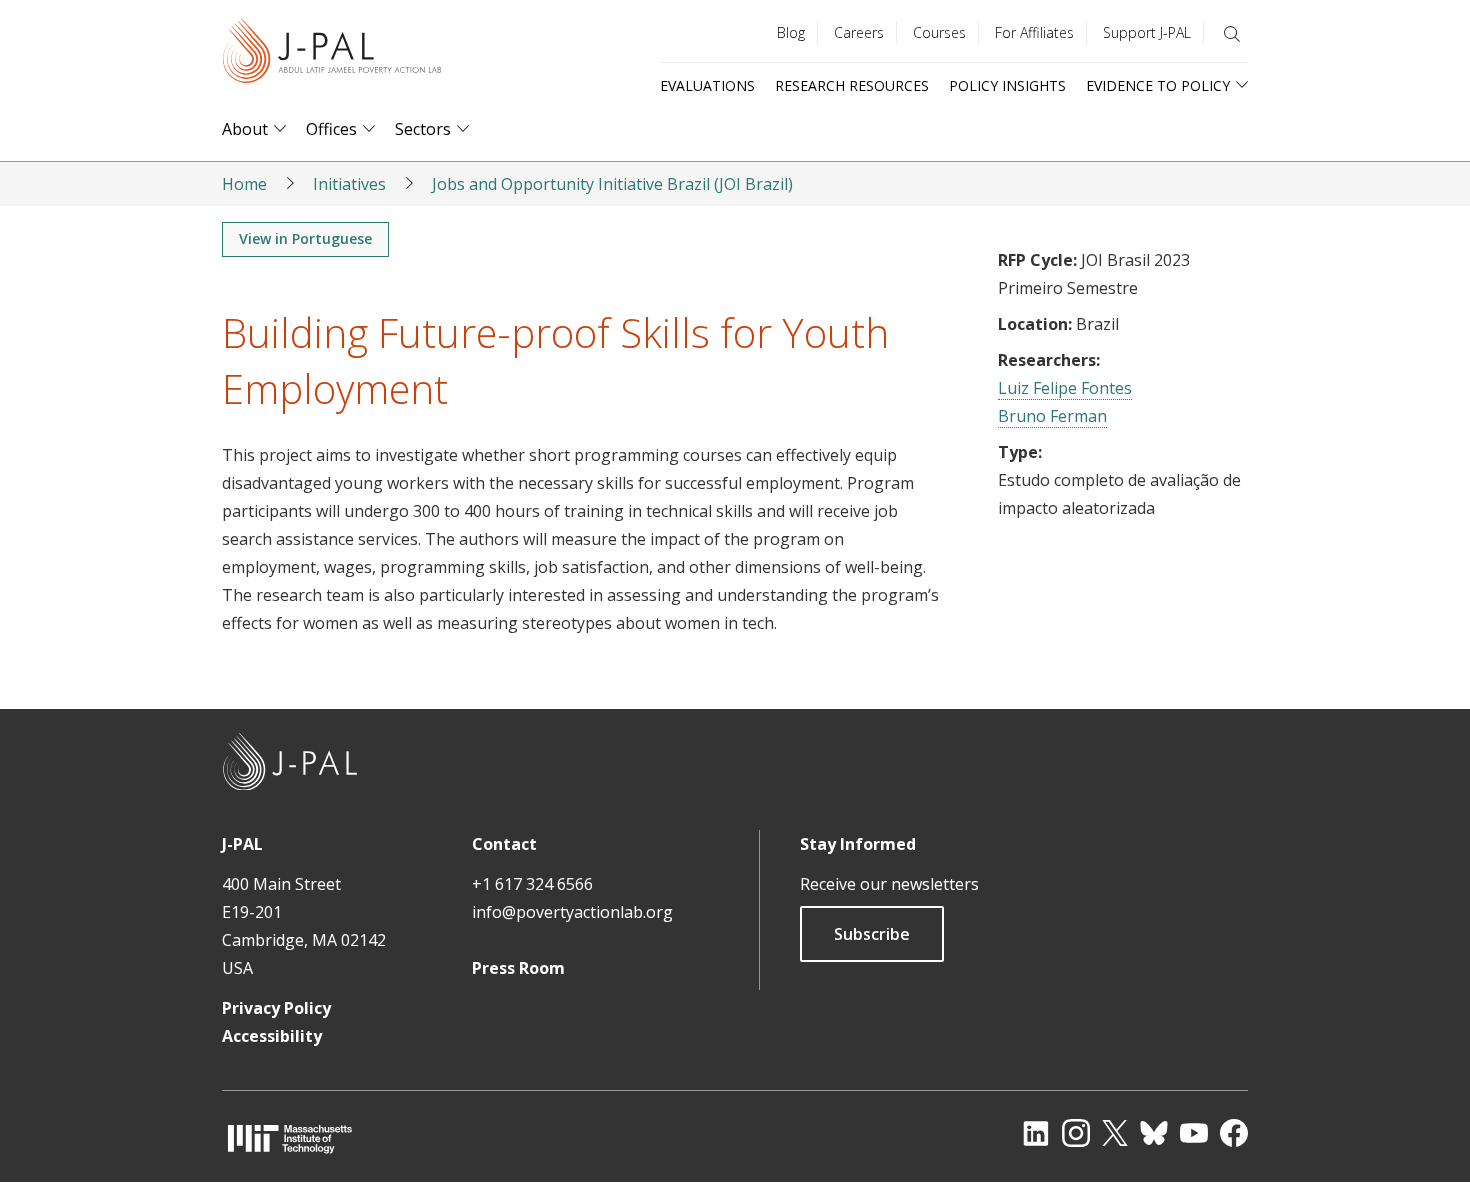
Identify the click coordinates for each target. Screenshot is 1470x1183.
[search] (1232, 34)
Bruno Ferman (1052, 416)
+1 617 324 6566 (532, 884)
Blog (791, 32)
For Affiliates (1034, 32)
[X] (1115, 1133)
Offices (331, 129)
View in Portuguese (305, 238)
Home (244, 184)
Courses (939, 32)
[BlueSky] (1154, 1133)
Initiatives (349, 184)
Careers (859, 32)
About (245, 129)
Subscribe (872, 934)
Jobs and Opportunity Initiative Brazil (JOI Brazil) (612, 184)
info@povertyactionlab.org (572, 912)
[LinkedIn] (1036, 1133)
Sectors (423, 129)
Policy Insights (1007, 85)
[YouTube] (1194, 1133)
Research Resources (852, 85)
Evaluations (707, 85)
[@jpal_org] (1076, 1133)
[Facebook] (1234, 1133)
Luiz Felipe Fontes (1065, 388)
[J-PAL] (332, 54)
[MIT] (290, 1138)
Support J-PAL (1147, 32)
